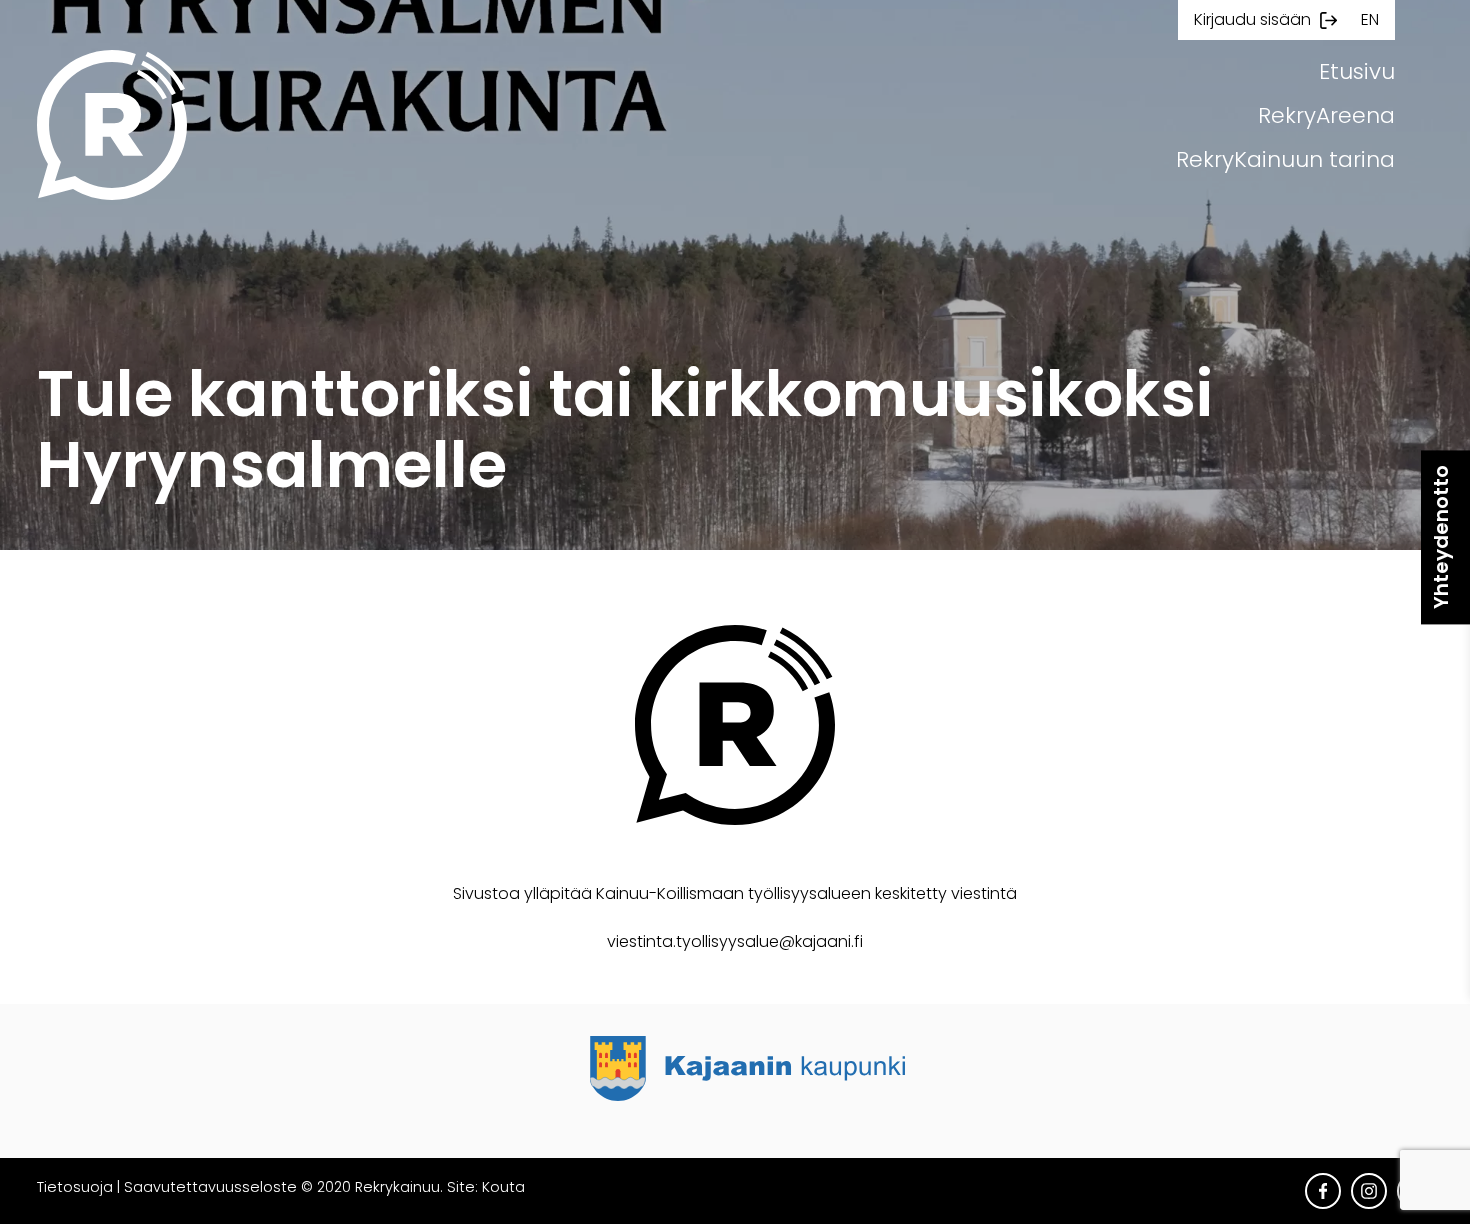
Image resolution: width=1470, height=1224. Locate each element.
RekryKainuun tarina (1285, 159)
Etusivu (1357, 71)
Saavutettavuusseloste (210, 1187)
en (1370, 19)
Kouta (503, 1187)
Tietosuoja (75, 1187)
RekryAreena (1326, 115)
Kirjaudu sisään (1252, 19)
